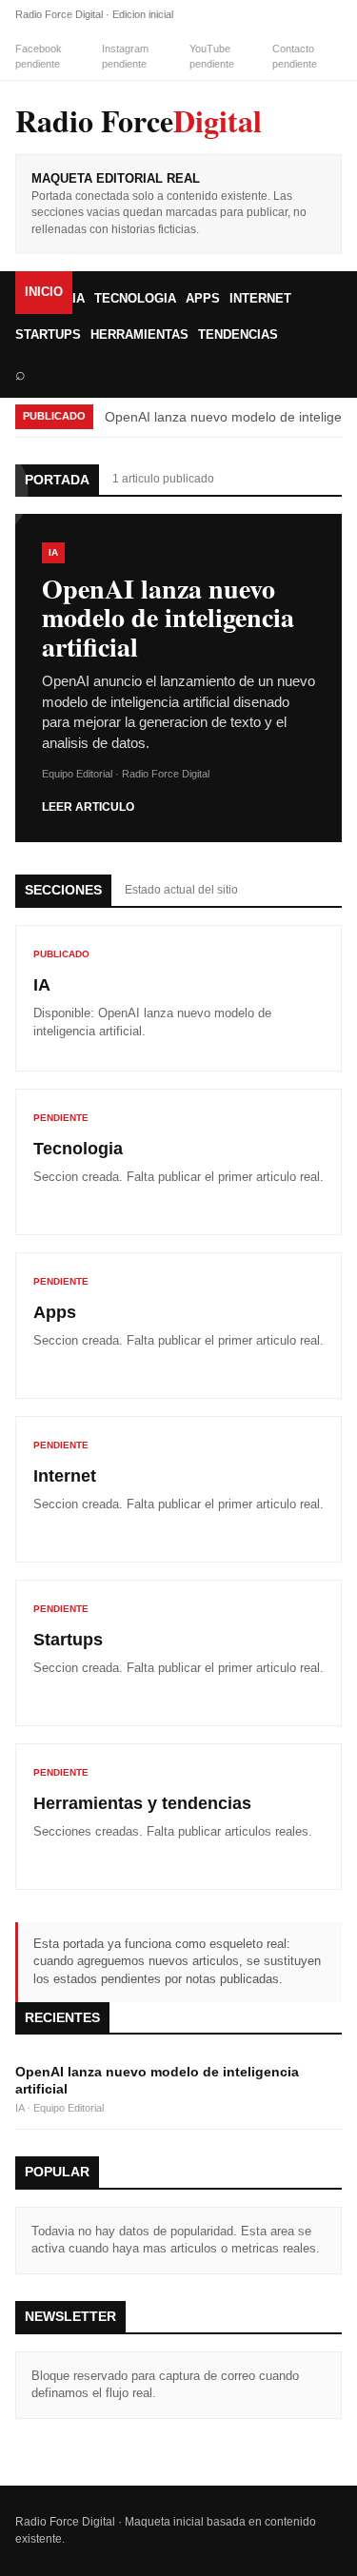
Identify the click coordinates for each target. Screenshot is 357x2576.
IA (79, 298)
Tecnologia (135, 298)
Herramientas (139, 334)
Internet (260, 298)
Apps (203, 298)
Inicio (44, 292)
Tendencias (238, 334)
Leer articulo (88, 807)
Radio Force (139, 120)
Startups (48, 334)
